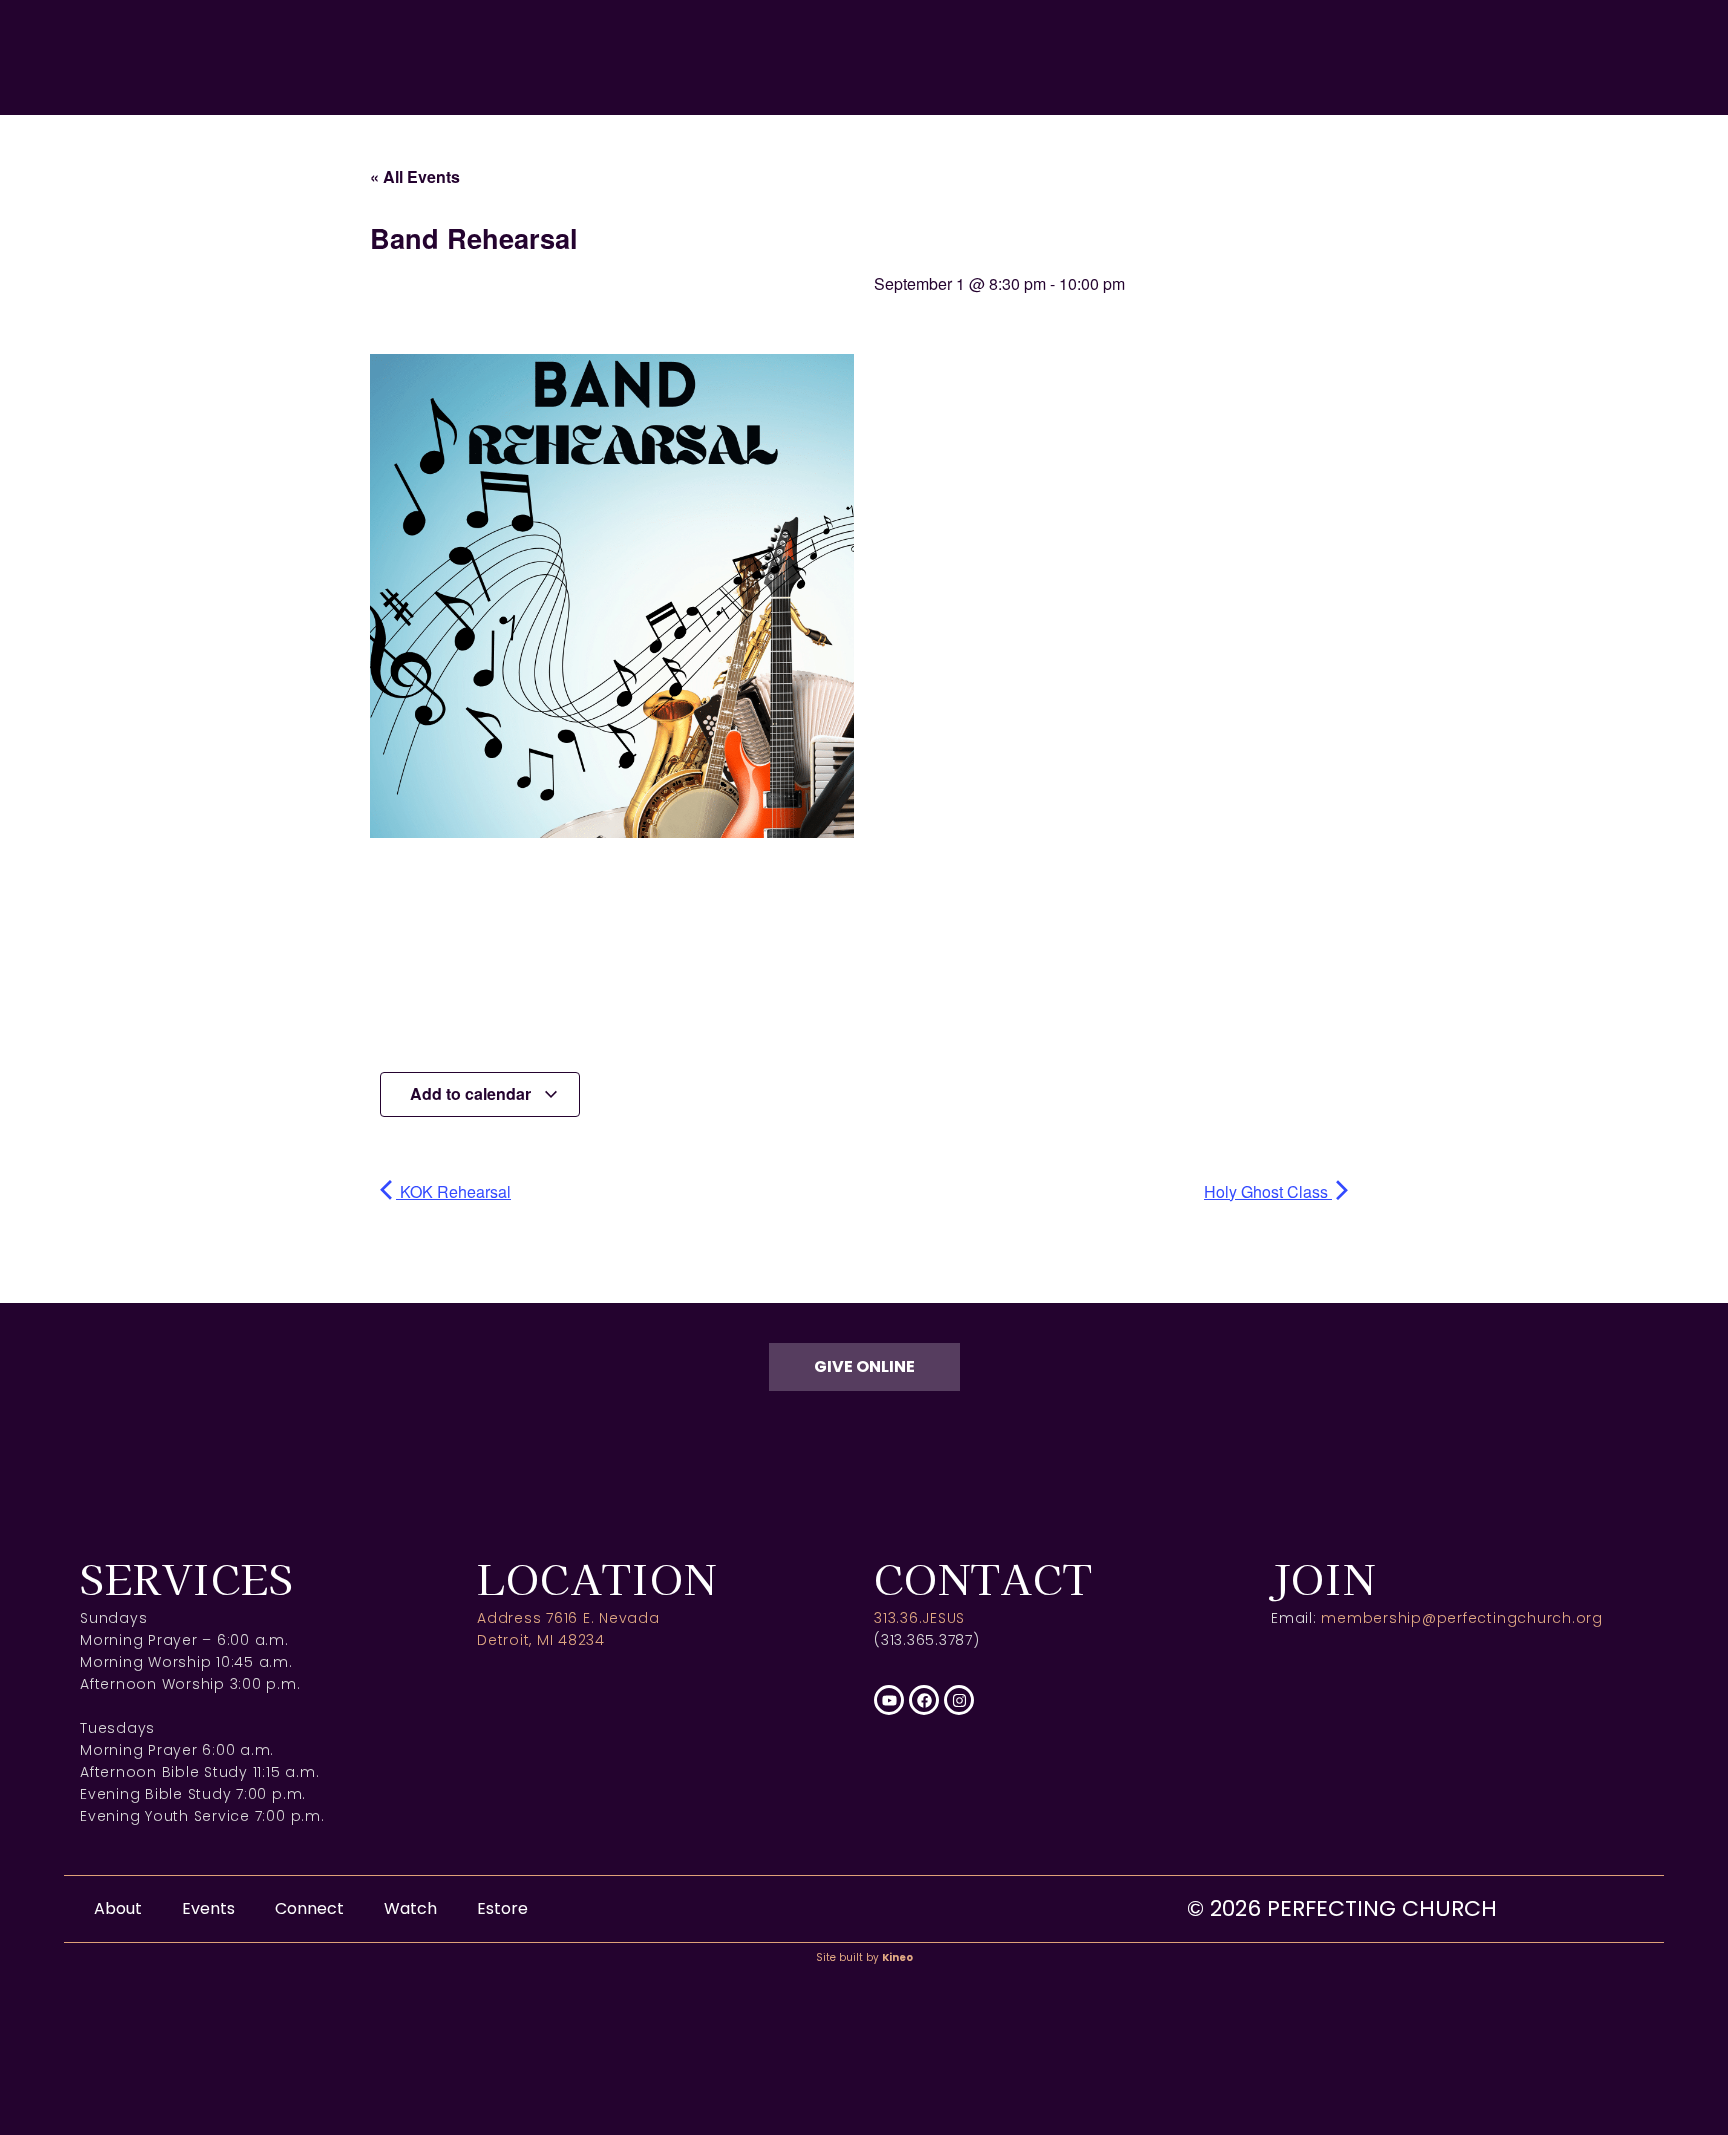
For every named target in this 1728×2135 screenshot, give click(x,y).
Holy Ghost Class (1268, 1191)
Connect (309, 1908)
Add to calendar (472, 1093)
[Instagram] (959, 1700)
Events (208, 1908)
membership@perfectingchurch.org (1462, 1618)
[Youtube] (889, 1700)
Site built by (864, 1957)
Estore (502, 1908)
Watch (410, 1908)
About (118, 1908)
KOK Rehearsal (453, 1191)
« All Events (415, 176)
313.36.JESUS (919, 1618)
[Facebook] (924, 1700)
